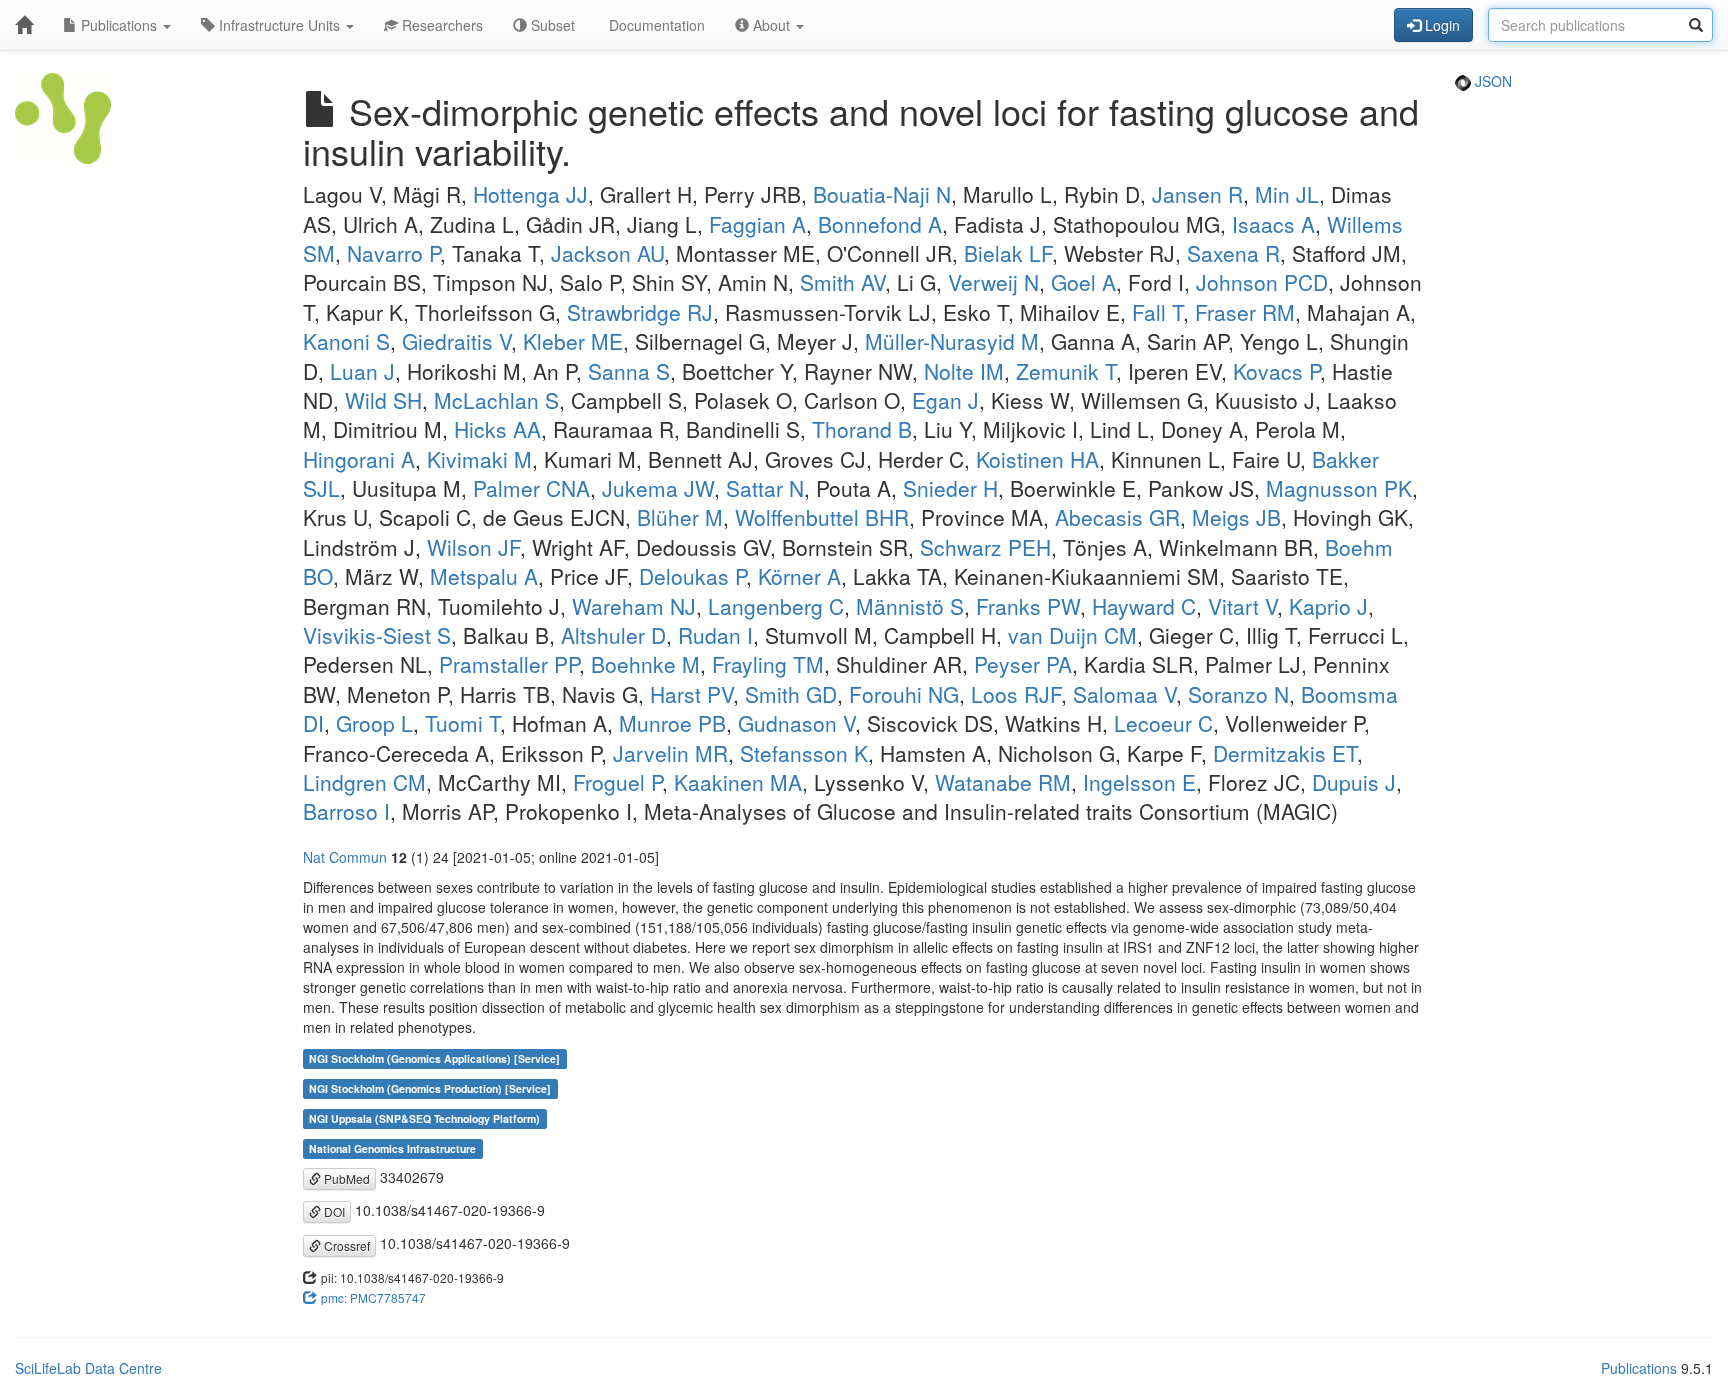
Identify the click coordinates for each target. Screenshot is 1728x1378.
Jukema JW (658, 488)
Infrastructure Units (279, 25)
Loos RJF (1016, 694)
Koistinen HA (1037, 459)
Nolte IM (964, 371)
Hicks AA (497, 429)
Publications (119, 25)
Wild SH (383, 400)
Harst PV (691, 694)
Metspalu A (484, 576)
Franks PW (1028, 606)
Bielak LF (1008, 253)
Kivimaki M (479, 459)
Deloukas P (692, 576)
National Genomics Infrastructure (392, 1148)
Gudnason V (796, 723)
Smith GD (791, 694)
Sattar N (765, 488)
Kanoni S (346, 341)
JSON (1491, 81)
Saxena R (1233, 253)
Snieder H (950, 488)
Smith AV (842, 282)
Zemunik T (1066, 371)
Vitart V (1242, 606)
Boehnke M (645, 664)
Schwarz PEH (985, 547)
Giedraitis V (456, 341)
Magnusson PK (1339, 488)
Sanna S (629, 371)
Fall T (1157, 312)
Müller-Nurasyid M (952, 341)
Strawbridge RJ (640, 312)
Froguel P (617, 782)
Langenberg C (776, 606)
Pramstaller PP (509, 664)
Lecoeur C (1163, 723)
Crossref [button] (345, 1245)
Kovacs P (1276, 371)
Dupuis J (1354, 782)
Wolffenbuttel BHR (822, 517)
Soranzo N (1238, 694)
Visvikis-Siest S (377, 635)
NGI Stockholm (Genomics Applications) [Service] (434, 1058)
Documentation (655, 25)
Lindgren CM (364, 782)
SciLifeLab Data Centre (88, 1368)
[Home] (24, 25)
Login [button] (1440, 25)
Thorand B (862, 429)
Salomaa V (1124, 694)
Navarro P (393, 253)
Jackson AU (607, 253)
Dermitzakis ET (1285, 753)
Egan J (945, 400)
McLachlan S (496, 400)
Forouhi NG (904, 694)
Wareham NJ (634, 606)
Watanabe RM (1003, 782)
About (771, 25)
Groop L (374, 723)
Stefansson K (804, 753)
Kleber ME (573, 341)
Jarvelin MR (670, 753)
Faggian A (757, 224)
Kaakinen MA (738, 782)
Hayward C (1144, 606)
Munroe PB (672, 723)
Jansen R (1197, 194)
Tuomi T (462, 723)
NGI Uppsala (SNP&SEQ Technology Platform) (424, 1118)
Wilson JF (473, 547)
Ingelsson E (1139, 782)
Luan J (362, 371)
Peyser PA (1023, 664)
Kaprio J (1328, 606)
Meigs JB (1236, 517)
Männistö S (910, 606)
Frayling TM (768, 664)
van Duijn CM (1072, 635)
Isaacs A (1273, 224)
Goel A (1083, 282)
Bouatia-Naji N (882, 194)
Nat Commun (345, 857)
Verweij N (993, 282)
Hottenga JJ (530, 194)
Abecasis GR (1117, 517)
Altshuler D (613, 635)
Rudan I (715, 635)
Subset (551, 25)
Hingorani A (359, 459)
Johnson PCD (1262, 282)
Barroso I (346, 811)
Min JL (1287, 194)
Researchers (440, 25)
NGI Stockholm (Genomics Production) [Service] (430, 1088)
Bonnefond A (880, 224)
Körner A (799, 576)
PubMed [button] (345, 1178)
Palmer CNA (531, 488)
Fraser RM (1245, 312)
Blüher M (680, 517)
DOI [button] (333, 1211)
